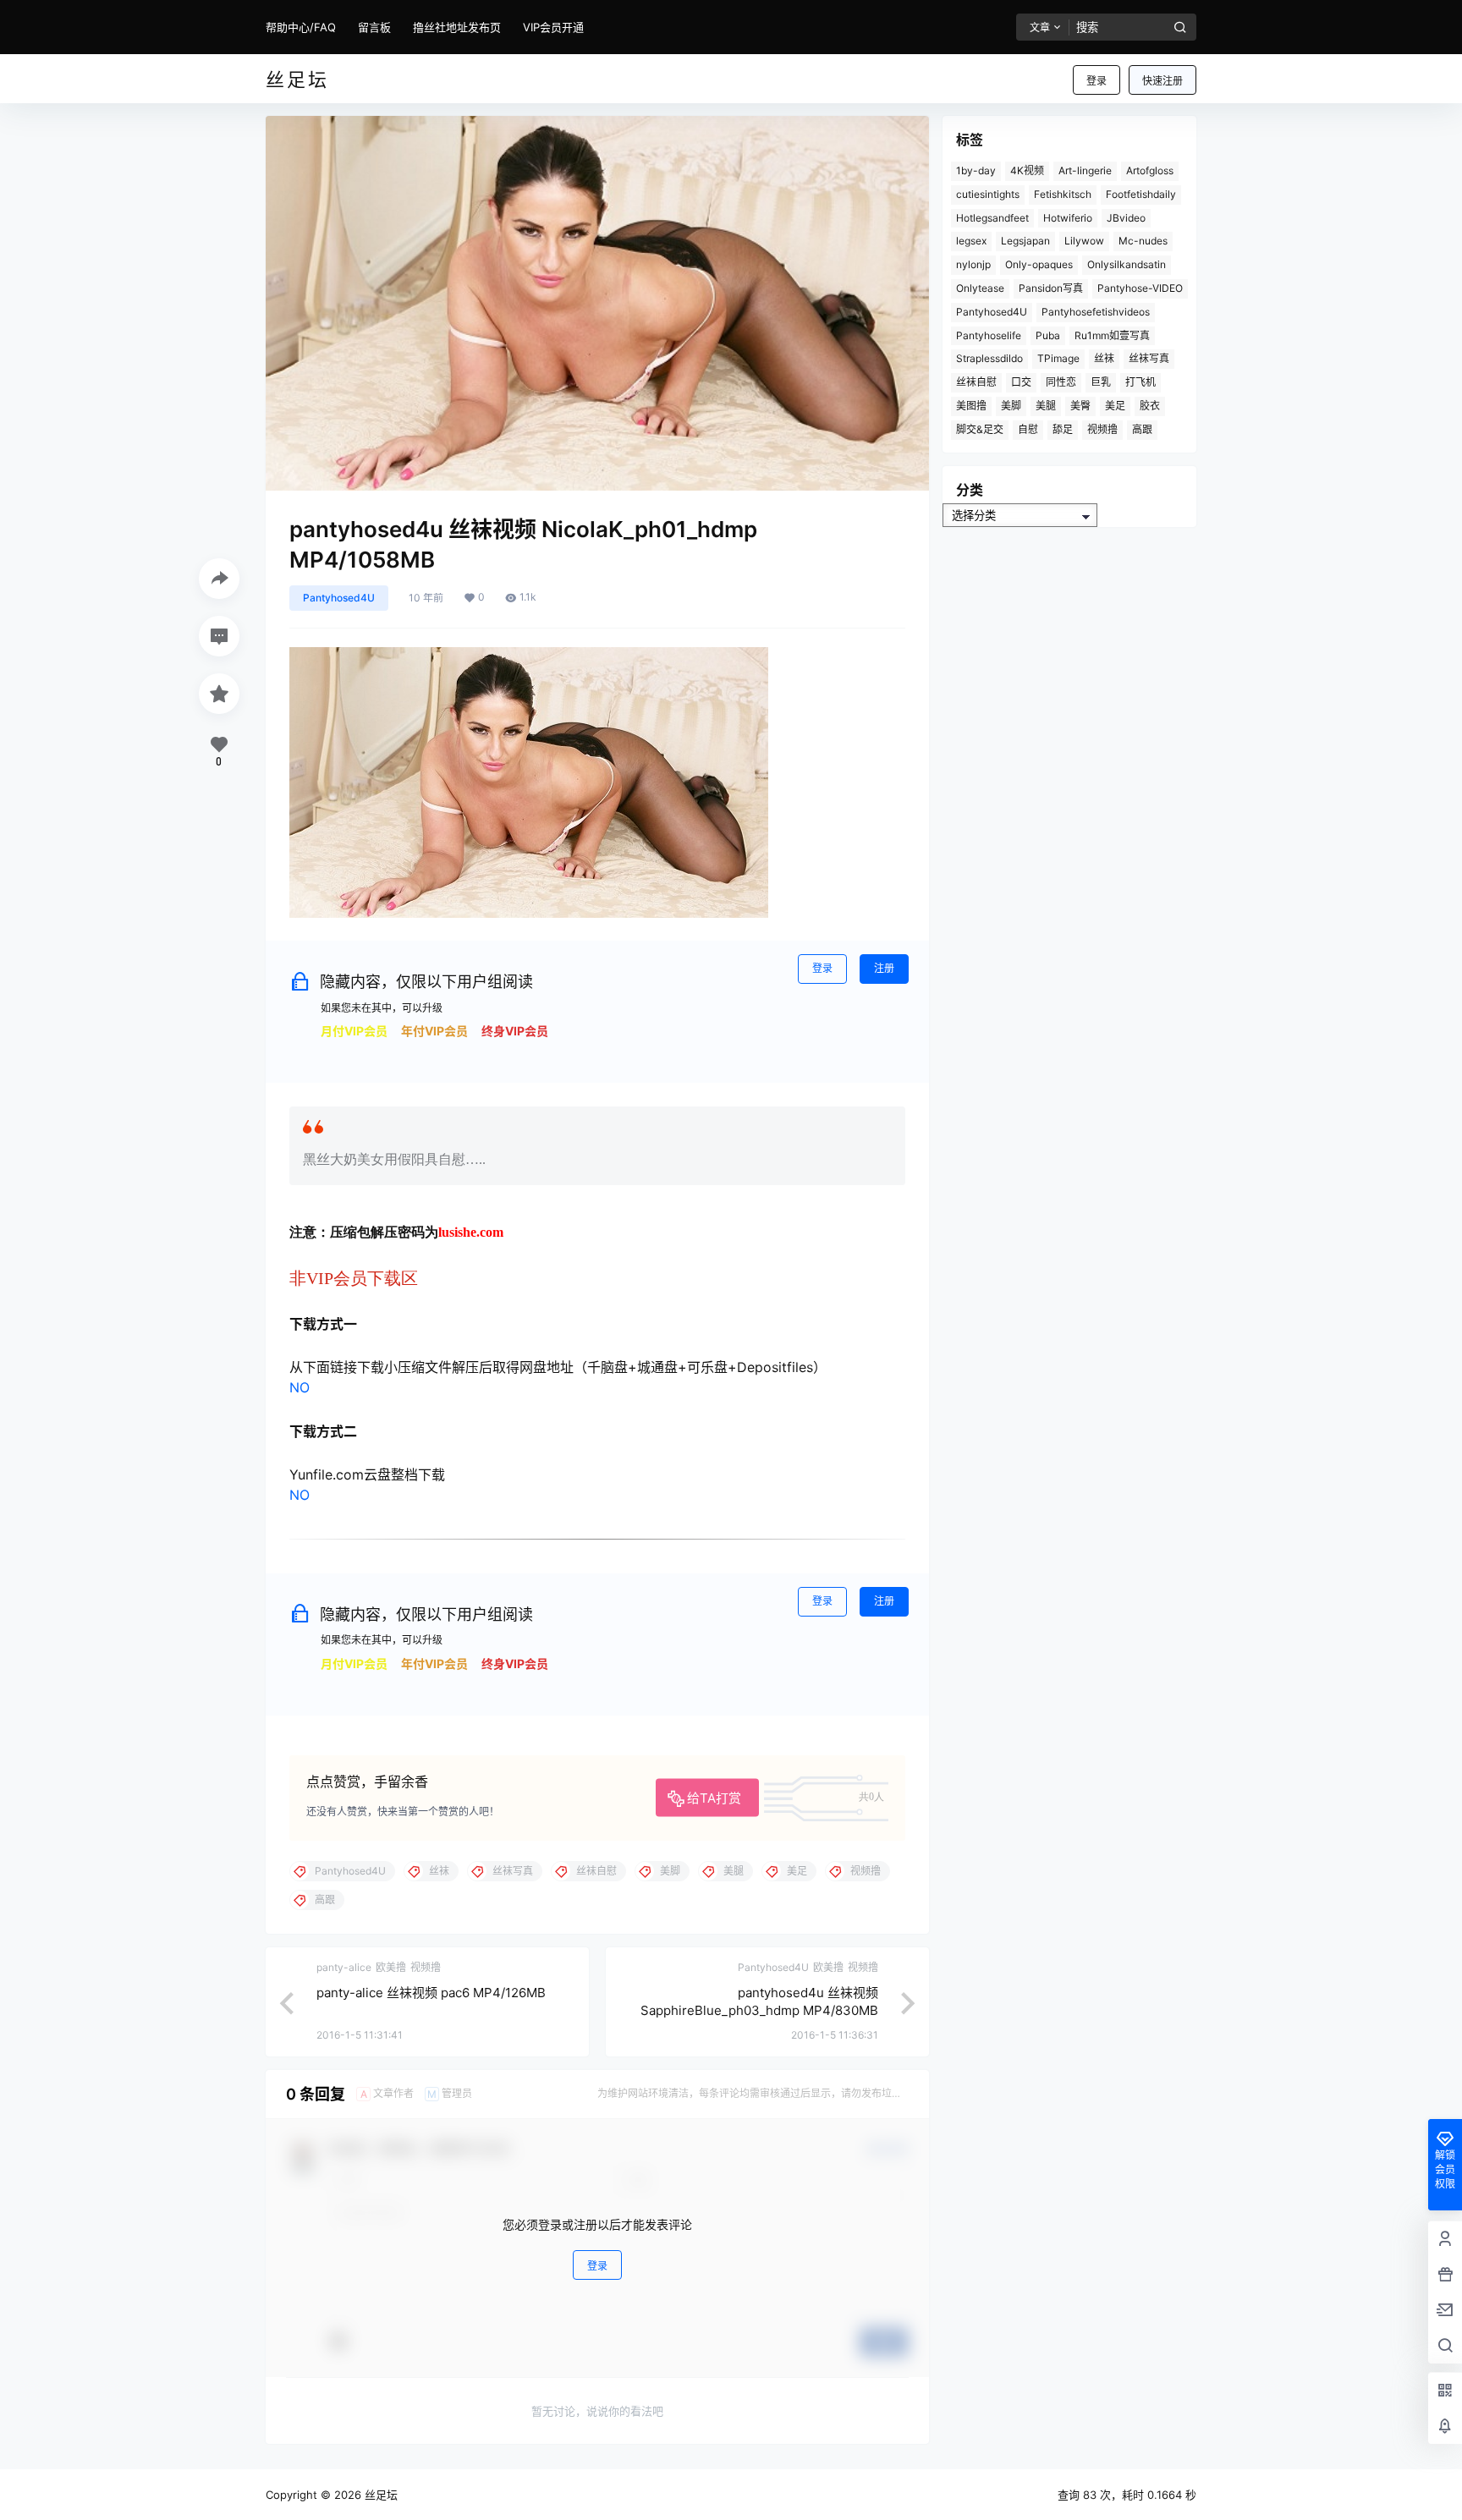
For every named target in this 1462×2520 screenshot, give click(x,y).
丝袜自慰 (976, 382)
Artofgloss (1150, 170)
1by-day (976, 170)
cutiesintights (988, 194)
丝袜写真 (1149, 358)
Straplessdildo (989, 358)
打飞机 (1140, 382)
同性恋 (1061, 382)
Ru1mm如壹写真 (1112, 335)
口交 (1021, 382)
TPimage (1058, 358)
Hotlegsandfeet (992, 218)
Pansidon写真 (1051, 288)
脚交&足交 (980, 429)
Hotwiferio (1068, 218)
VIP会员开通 (553, 27)
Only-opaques (1039, 264)
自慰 (1028, 429)
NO (300, 1387)
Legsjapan (1025, 241)
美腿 (1046, 406)
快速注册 (1162, 81)
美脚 (1011, 406)
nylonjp (973, 264)
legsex (971, 241)
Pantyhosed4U (339, 598)
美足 (1115, 406)
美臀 (1080, 406)
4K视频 (1027, 170)
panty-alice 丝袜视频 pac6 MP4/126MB (431, 1993)
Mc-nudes (1143, 241)
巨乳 (1101, 382)
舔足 (1063, 429)
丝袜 (1104, 358)
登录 (1096, 81)
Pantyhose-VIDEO (1140, 288)
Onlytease (980, 288)
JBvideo (1126, 218)
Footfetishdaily (1141, 194)
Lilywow (1084, 241)
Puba (1048, 335)
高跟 (1142, 429)
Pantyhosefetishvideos (1096, 312)
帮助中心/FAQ (301, 27)
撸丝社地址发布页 (457, 27)
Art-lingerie (1085, 170)
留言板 (374, 27)
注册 (884, 968)
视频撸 (1102, 429)
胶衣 (1150, 406)
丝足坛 (379, 2495)
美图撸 (971, 406)
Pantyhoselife (989, 335)
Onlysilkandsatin (1127, 264)
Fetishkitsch (1063, 194)
